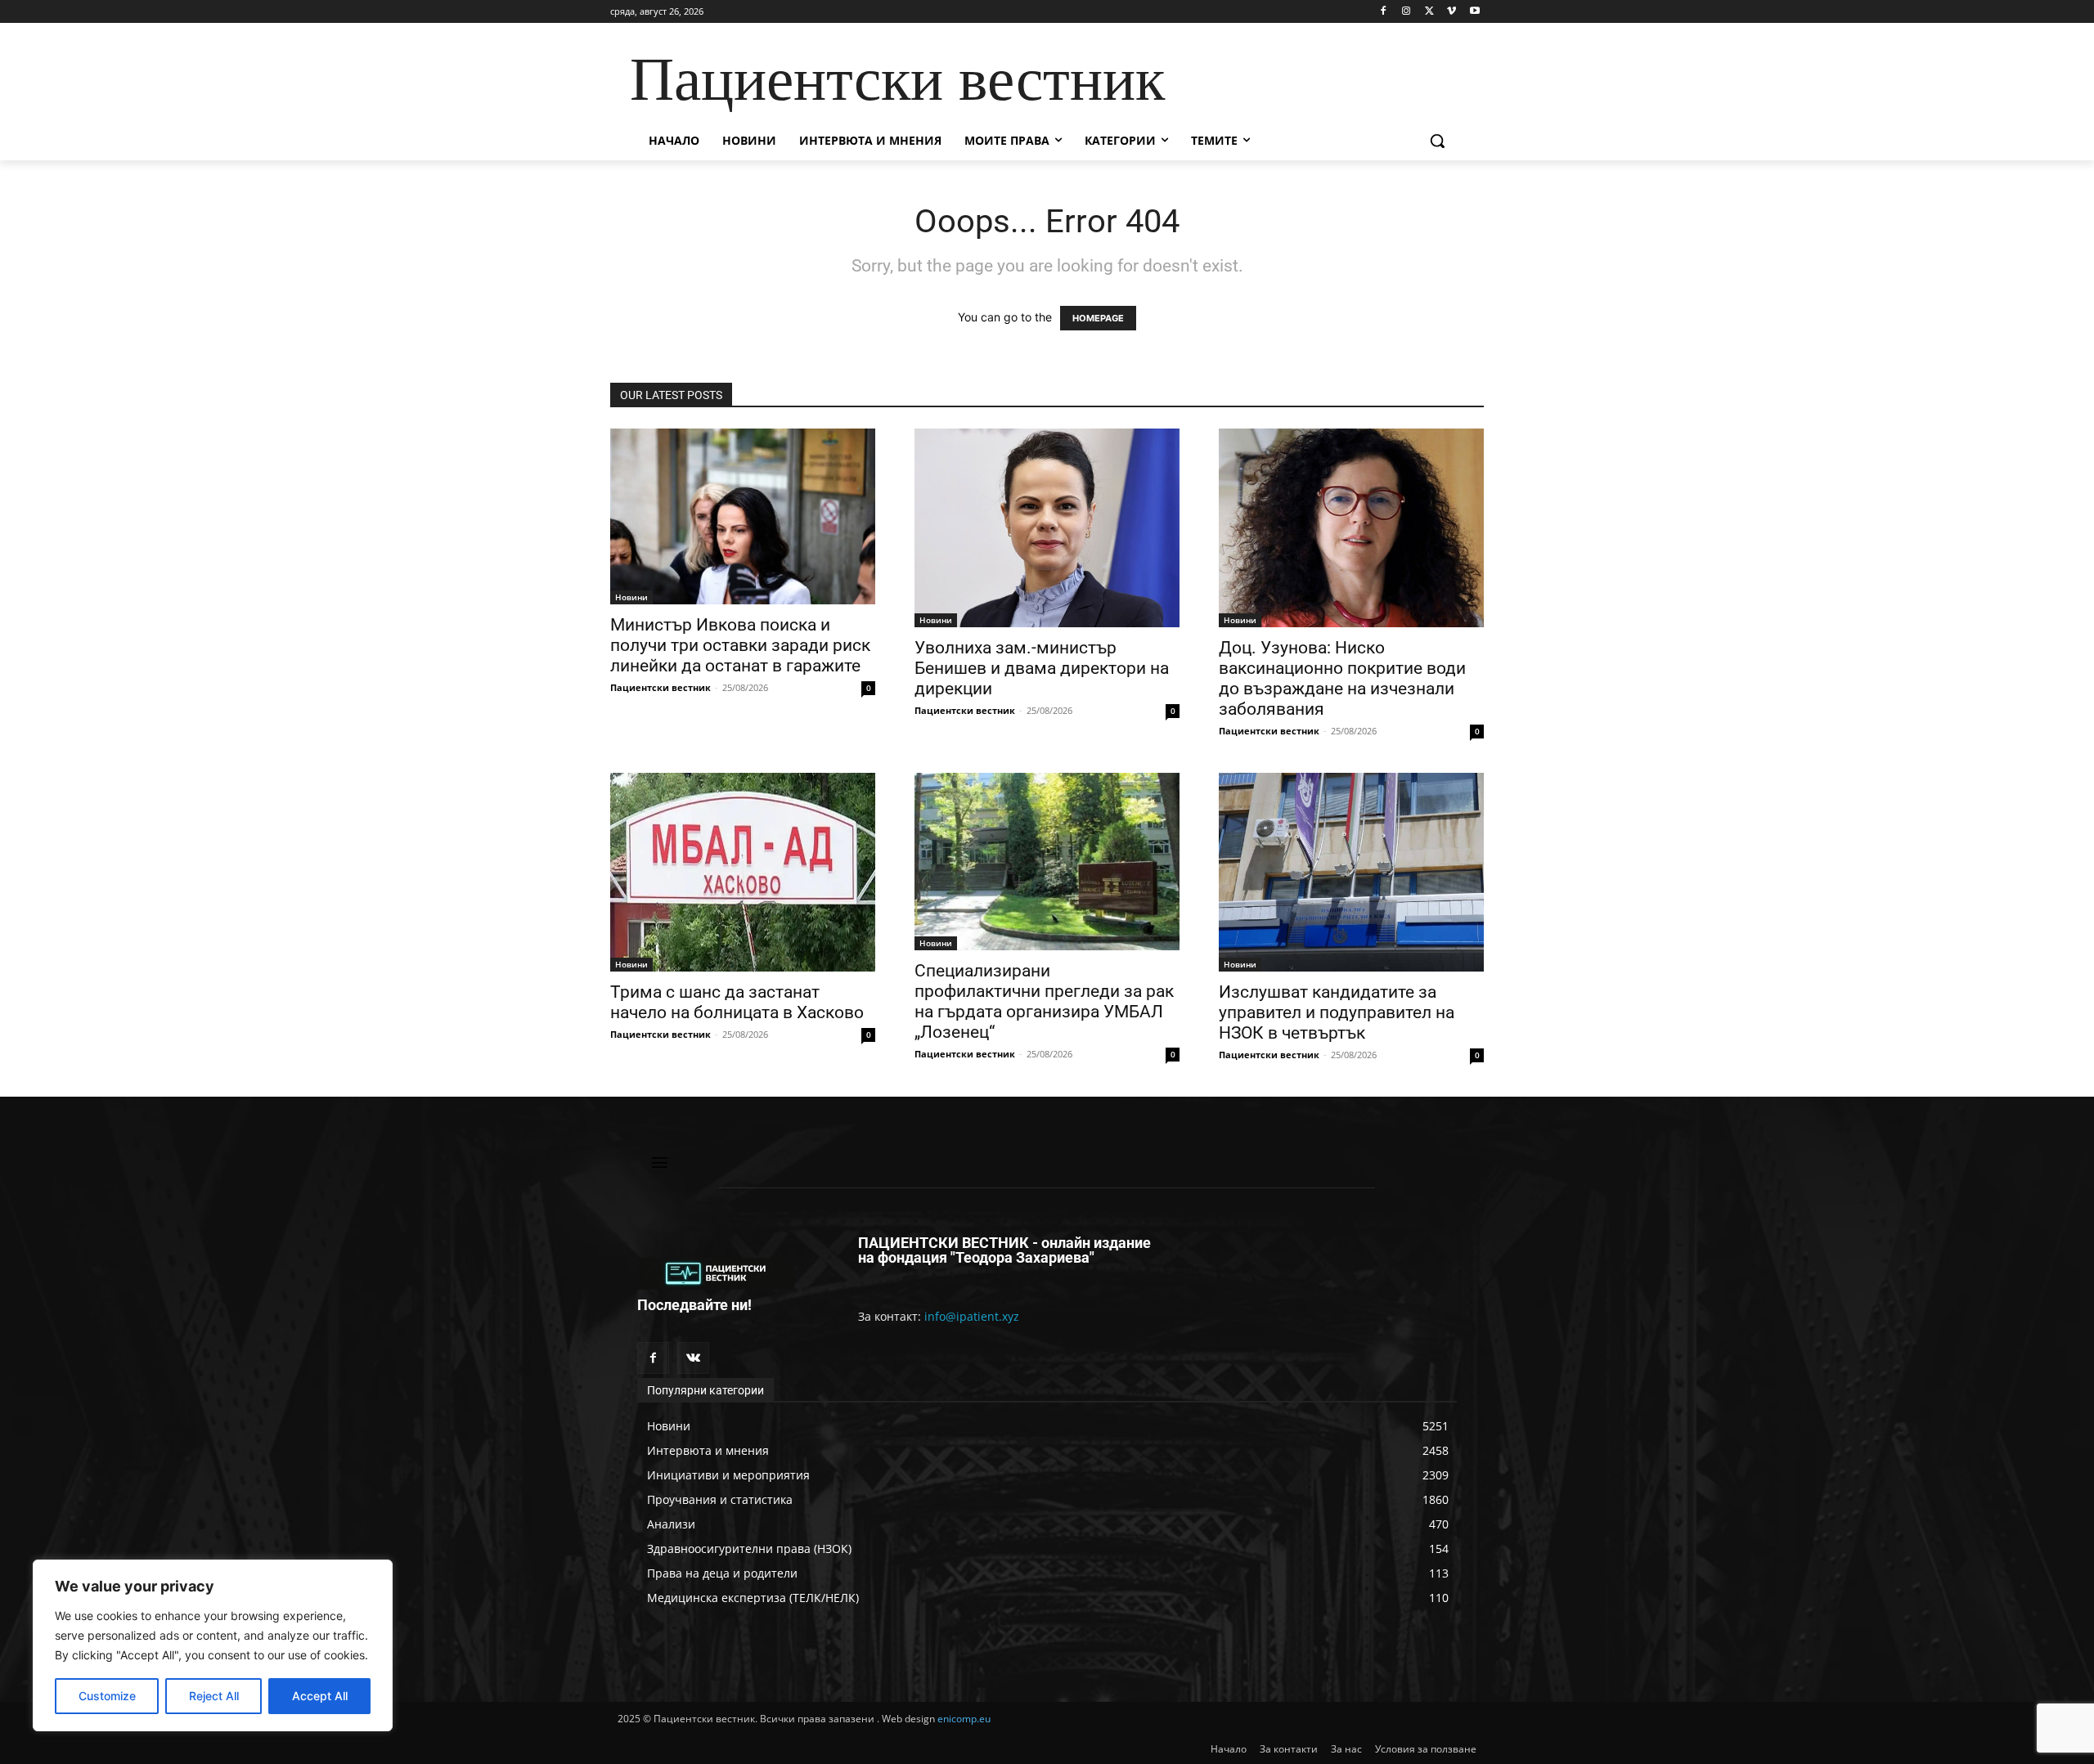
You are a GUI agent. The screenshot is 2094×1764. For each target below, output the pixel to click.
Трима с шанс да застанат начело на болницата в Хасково (737, 1002)
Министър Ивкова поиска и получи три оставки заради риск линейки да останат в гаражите (740, 645)
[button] (1437, 141)
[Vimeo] (1451, 12)
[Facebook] (1384, 12)
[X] (1429, 12)
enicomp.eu (964, 1719)
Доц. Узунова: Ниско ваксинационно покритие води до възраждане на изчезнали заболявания (1342, 678)
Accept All (320, 1696)
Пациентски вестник (661, 687)
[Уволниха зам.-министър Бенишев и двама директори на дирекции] (1047, 528)
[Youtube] (1474, 12)
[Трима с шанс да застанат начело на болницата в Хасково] (743, 872)
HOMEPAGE (1098, 318)
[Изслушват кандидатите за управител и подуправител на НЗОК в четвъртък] (1351, 872)
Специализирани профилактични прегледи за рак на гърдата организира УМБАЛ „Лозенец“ (1044, 1001)
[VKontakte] (693, 1358)
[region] (213, 1645)
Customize (107, 1696)
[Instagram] (1406, 12)
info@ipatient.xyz (972, 1316)
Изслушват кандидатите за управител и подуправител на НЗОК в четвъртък (1337, 1012)
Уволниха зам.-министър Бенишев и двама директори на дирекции (1042, 668)
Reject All (214, 1696)
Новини (631, 597)
